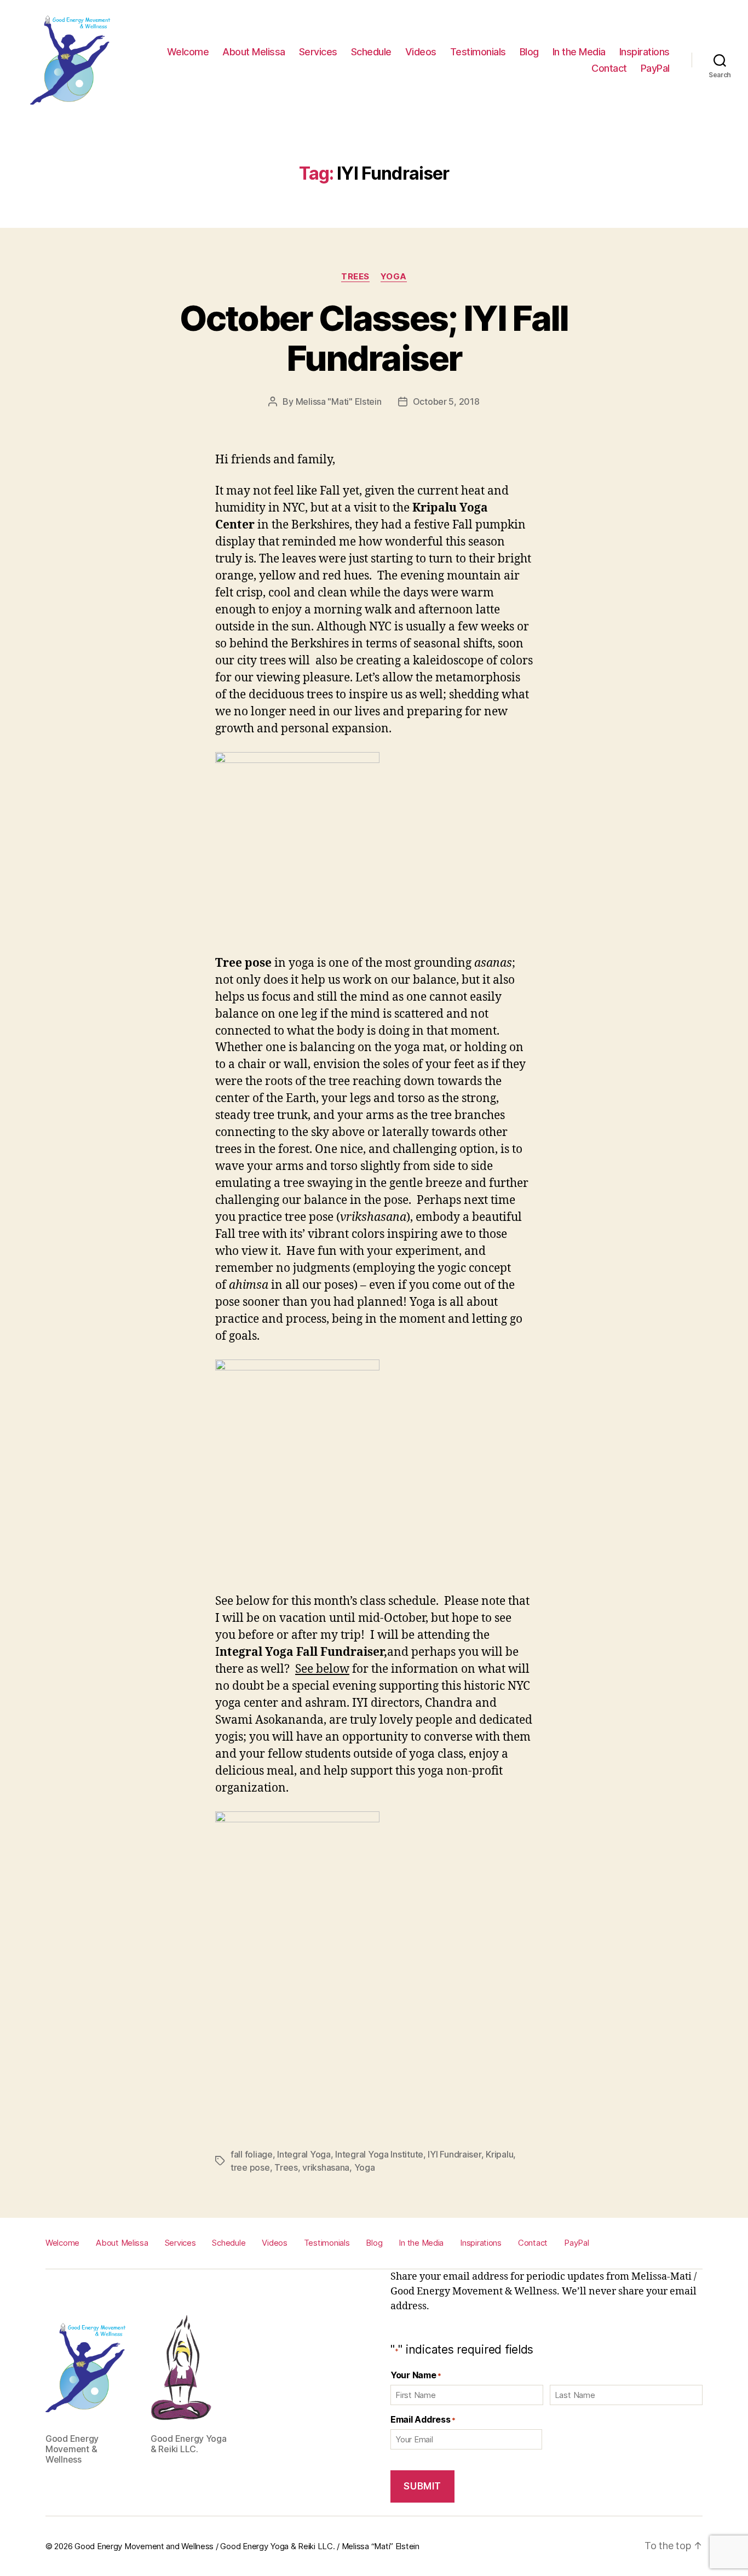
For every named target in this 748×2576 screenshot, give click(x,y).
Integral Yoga (304, 2154)
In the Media (579, 52)
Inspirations (645, 52)
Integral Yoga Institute (379, 2154)
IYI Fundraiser (454, 2154)
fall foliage (252, 2154)
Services (318, 52)
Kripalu (499, 2154)
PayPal (655, 68)
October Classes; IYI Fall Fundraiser (374, 338)
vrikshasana (326, 2167)
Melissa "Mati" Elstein (339, 401)
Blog (529, 52)
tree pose (250, 2167)
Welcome (188, 52)
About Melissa (254, 52)
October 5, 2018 (446, 401)
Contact (609, 68)
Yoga (394, 277)
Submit (422, 2486)
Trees (355, 277)
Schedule (371, 52)
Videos (421, 52)
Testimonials (478, 52)
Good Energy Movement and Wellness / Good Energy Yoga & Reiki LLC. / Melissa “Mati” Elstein (247, 2546)
